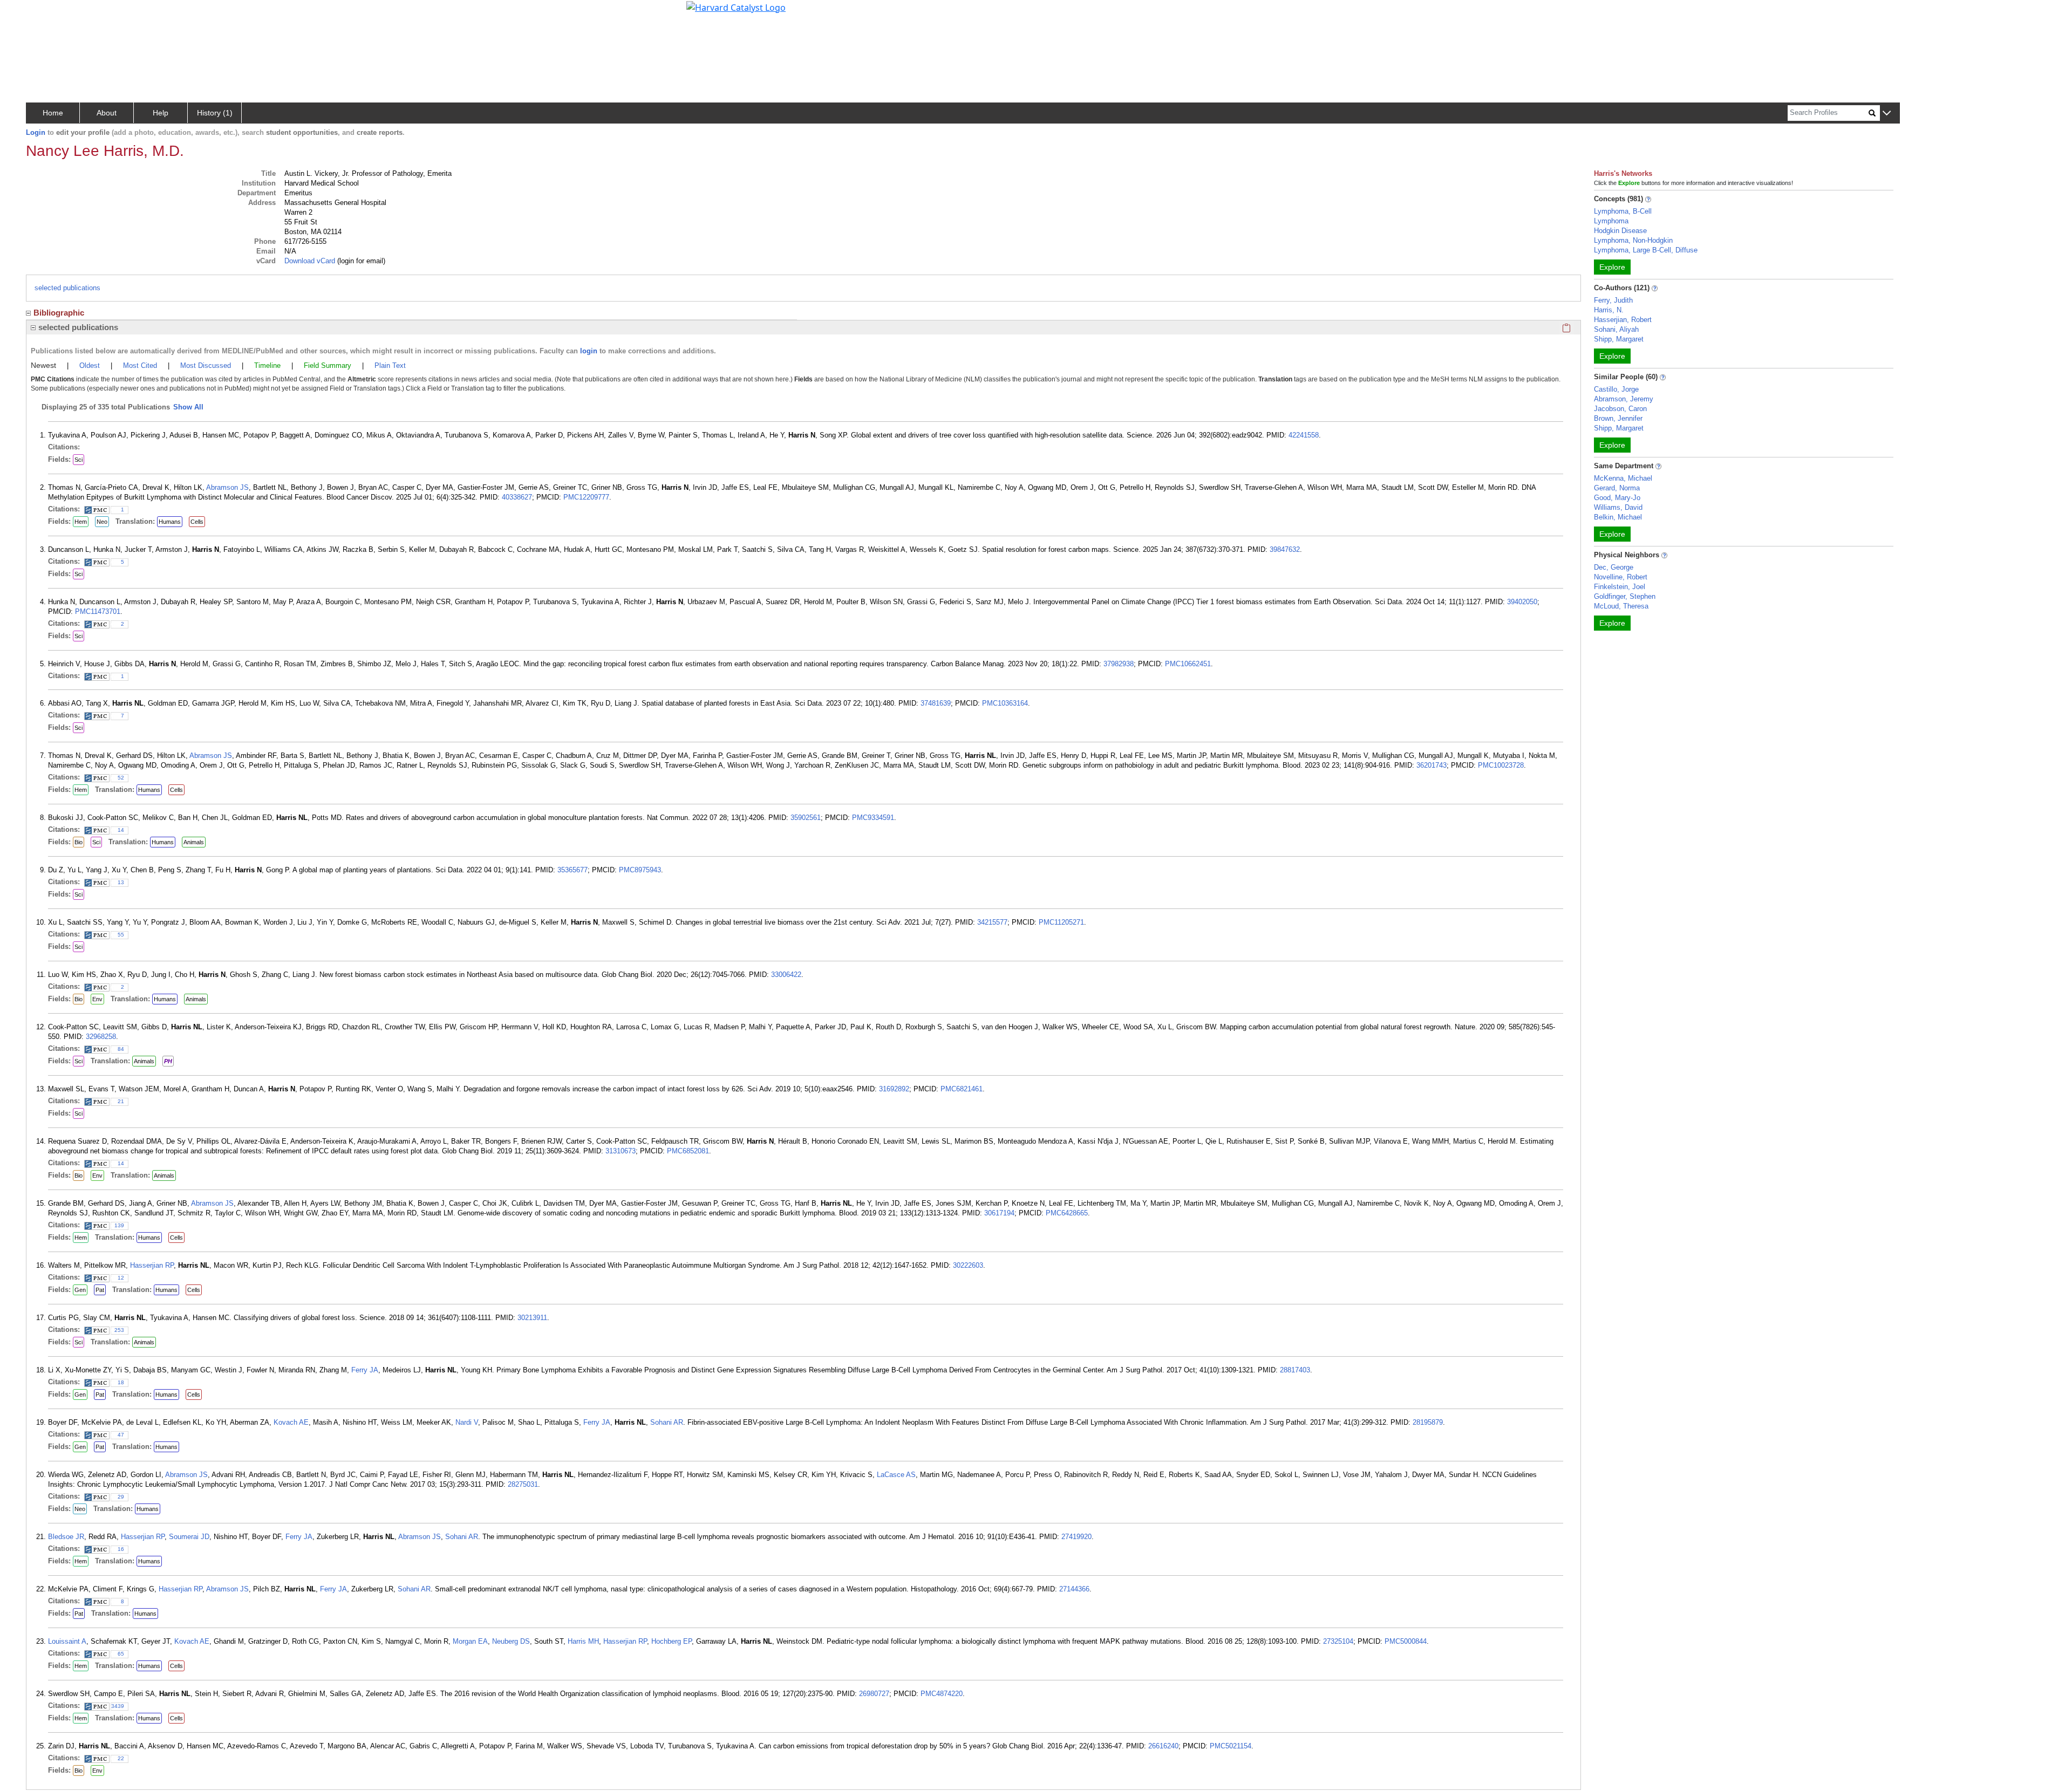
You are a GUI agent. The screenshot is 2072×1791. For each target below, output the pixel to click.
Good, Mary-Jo (1617, 498)
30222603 (968, 1265)
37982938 (1119, 664)
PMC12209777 (586, 497)
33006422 (786, 975)
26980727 (874, 1694)
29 (121, 1497)
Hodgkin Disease (1620, 231)
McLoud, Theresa (1621, 606)
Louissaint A (67, 1641)
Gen (80, 1290)
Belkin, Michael (1618, 517)
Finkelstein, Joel (1620, 587)
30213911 (532, 1318)
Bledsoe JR (66, 1537)
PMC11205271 (1061, 922)
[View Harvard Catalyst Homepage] (736, 6)
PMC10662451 (1188, 664)
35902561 (806, 818)
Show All (188, 407)
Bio (79, 842)
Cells (197, 522)
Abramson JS (227, 487)
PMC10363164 (1005, 703)
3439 (118, 1706)
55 (121, 935)
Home (53, 113)
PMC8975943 (640, 870)
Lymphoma (1611, 221)
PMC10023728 (1501, 765)
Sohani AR (667, 1422)
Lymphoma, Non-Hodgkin (1633, 240)
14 (121, 830)
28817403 (1295, 1370)
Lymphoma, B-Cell (1623, 211)
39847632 (1285, 549)
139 (119, 1225)
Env (97, 999)
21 (121, 1101)
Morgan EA (470, 1641)
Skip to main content (45, 13)
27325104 (1338, 1641)
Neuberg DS (511, 1641)
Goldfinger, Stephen (1625, 596)
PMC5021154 (1231, 1746)
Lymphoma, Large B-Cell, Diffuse (1646, 250)
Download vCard (310, 261)
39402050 (1522, 602)
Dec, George (1614, 567)
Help (161, 113)
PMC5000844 (1406, 1641)
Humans (170, 522)
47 (121, 1435)
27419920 (1076, 1537)
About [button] (107, 113)
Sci (79, 460)
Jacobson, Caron (1620, 409)
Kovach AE (291, 1422)
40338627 (517, 497)
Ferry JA (365, 1370)
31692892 (894, 1089)
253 (119, 1330)
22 (121, 1758)
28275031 (523, 1484)
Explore (1612, 267)
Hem (81, 522)
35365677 (572, 870)
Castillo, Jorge (1616, 389)
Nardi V (467, 1422)
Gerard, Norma (1617, 488)
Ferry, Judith (1613, 300)
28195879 (1428, 1422)
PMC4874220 (942, 1694)
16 (121, 1549)
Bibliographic (59, 313)
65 (121, 1654)
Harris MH (583, 1641)
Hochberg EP (672, 1641)
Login (36, 132)
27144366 (1074, 1589)
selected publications (67, 288)
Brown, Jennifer (1618, 418)
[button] (1887, 114)
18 (121, 1382)
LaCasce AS (896, 1475)
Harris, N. (1609, 310)
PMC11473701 (98, 611)
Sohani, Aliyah (1616, 329)
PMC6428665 (1067, 1213)
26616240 (1163, 1746)
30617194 (999, 1213)
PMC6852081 (688, 1151)
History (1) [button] (215, 113)
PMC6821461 (962, 1089)
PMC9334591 (873, 818)
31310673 (621, 1151)
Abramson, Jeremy (1624, 399)
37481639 (936, 703)
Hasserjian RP (152, 1265)
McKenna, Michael (1623, 478)
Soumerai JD (189, 1537)
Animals (194, 842)
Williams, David (1618, 507)
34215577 (992, 922)
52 (121, 778)
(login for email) (360, 261)
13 (121, 882)
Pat (100, 1290)
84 (121, 1049)
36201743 (1432, 765)
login (589, 351)
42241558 (1304, 435)
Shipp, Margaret (1619, 339)
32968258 (101, 1037)
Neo (102, 522)
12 (121, 1278)
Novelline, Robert (1621, 577)
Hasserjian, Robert (1623, 320)
